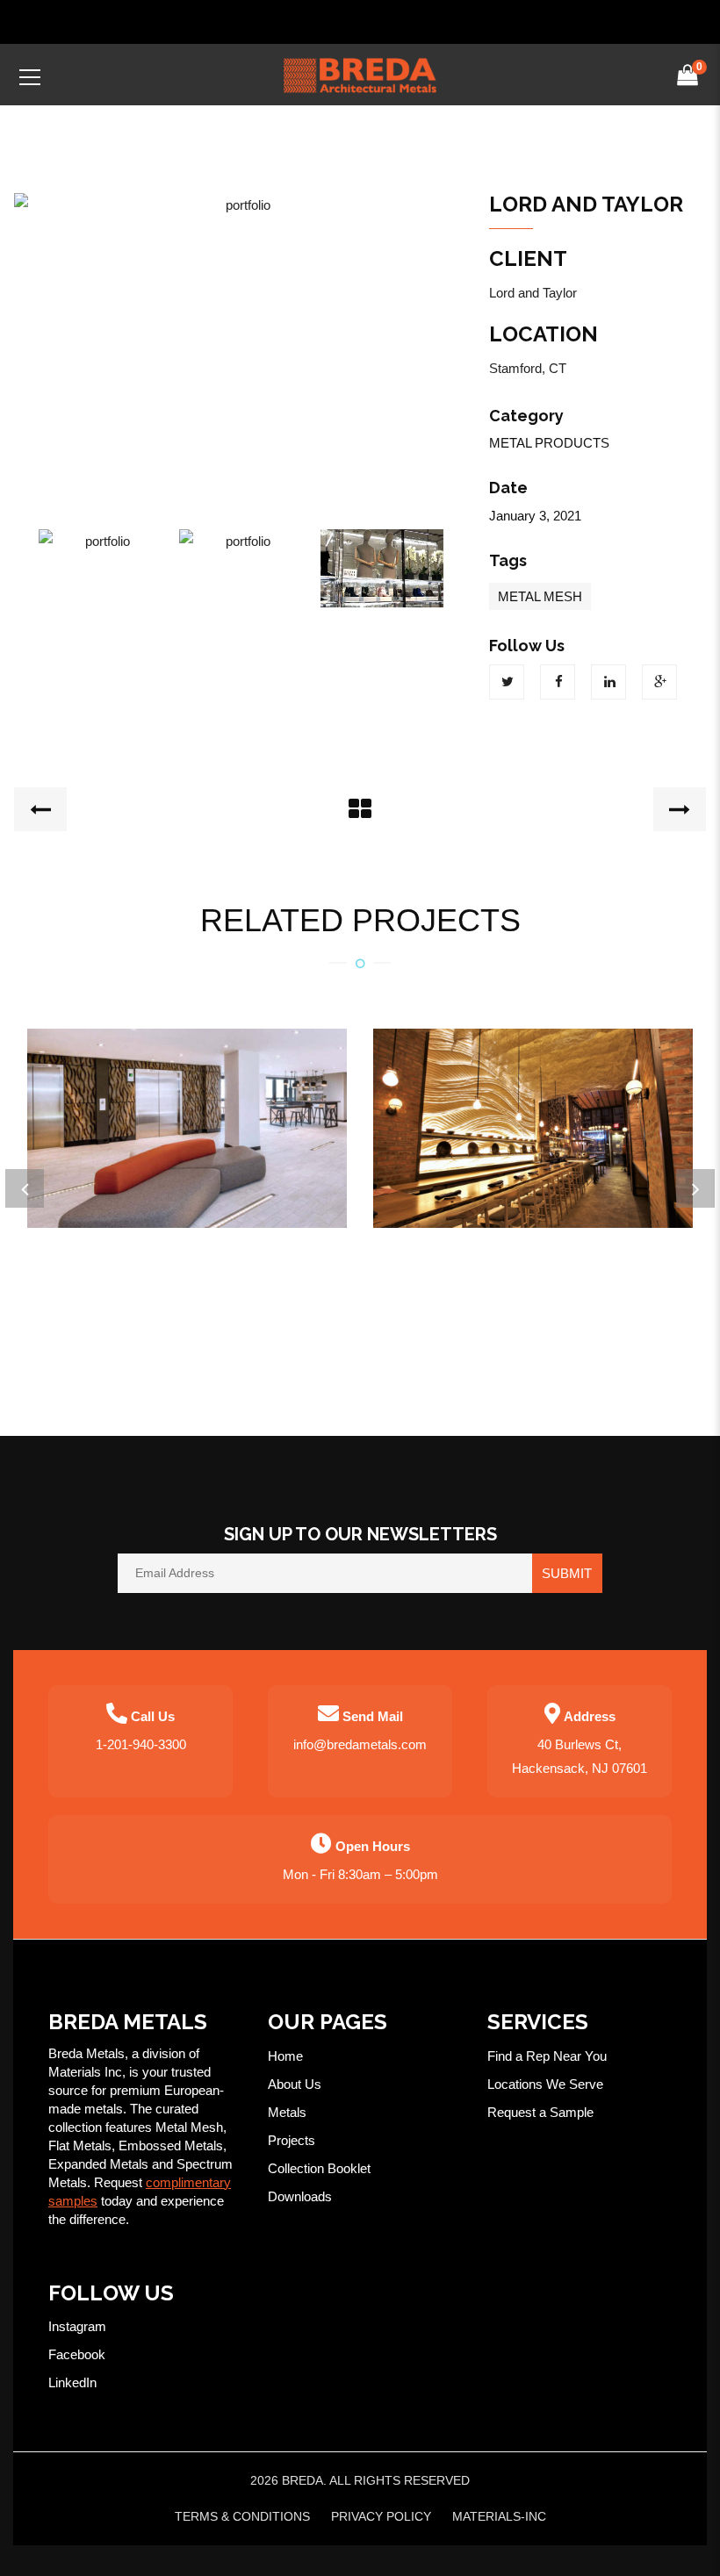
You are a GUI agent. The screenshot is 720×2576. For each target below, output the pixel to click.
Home (285, 2056)
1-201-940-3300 (141, 1744)
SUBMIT (567, 1573)
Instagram (77, 2326)
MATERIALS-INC (499, 2516)
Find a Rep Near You (547, 2056)
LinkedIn (72, 2382)
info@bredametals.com (360, 1744)
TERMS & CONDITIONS (242, 2516)
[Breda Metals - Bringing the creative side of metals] (360, 74)
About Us (295, 2084)
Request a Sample (540, 2112)
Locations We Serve (545, 2084)
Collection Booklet (319, 2168)
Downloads (300, 2196)
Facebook (77, 2354)
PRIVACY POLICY (381, 2516)
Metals (287, 2112)
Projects (292, 2140)
